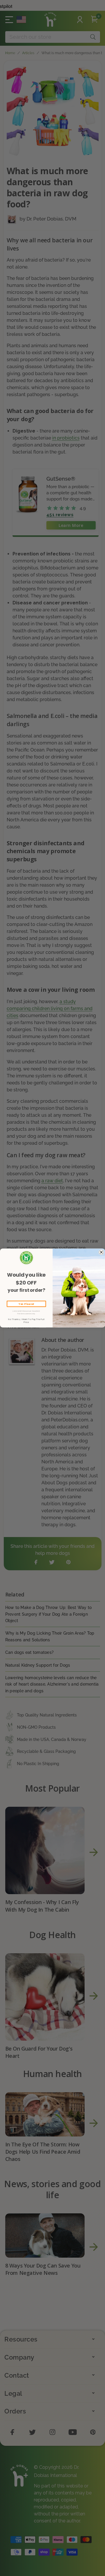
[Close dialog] (101, 1252)
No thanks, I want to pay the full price (26, 1321)
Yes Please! (26, 1304)
